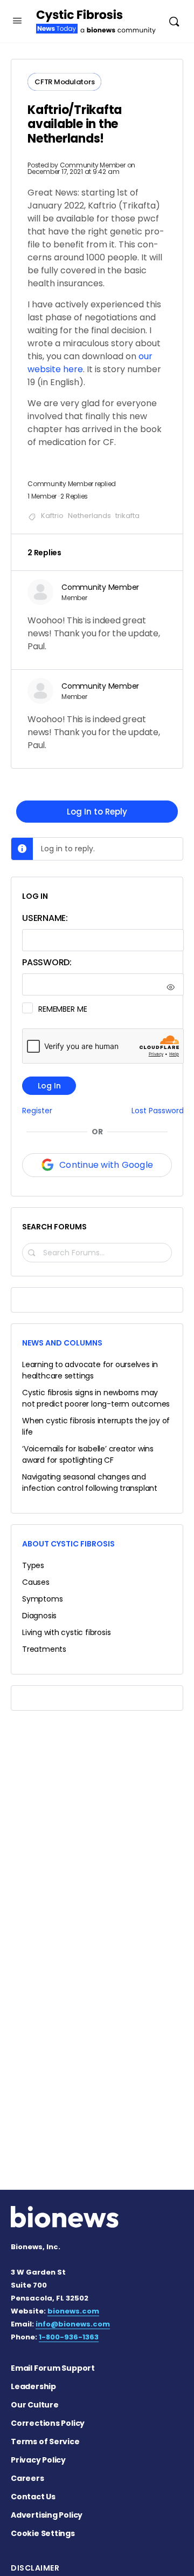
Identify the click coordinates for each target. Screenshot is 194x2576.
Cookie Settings (43, 2533)
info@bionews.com (73, 2324)
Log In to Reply (97, 812)
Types (33, 1565)
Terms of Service (45, 2442)
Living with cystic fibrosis (66, 1632)
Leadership (33, 2386)
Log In (49, 1086)
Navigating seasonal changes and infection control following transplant (90, 1482)
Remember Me (63, 1009)
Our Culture (35, 2405)
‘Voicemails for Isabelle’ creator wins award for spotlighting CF (88, 1454)
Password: (47, 962)
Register (37, 1111)
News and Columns (62, 1343)
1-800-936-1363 (69, 2337)
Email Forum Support (53, 2368)
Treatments (44, 1649)
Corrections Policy (48, 2423)
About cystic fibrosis (68, 1544)
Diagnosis (39, 1616)
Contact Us (33, 2497)
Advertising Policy (47, 2515)
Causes (36, 1582)
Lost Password (158, 1111)
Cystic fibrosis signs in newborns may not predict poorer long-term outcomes (96, 1398)
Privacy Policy (38, 2460)
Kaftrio (52, 516)
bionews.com (73, 2311)
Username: (45, 918)
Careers (27, 2478)
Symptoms (42, 1599)
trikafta (127, 516)
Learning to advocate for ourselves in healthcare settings (90, 1370)
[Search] (174, 21)
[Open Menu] (17, 21)
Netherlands (89, 516)
